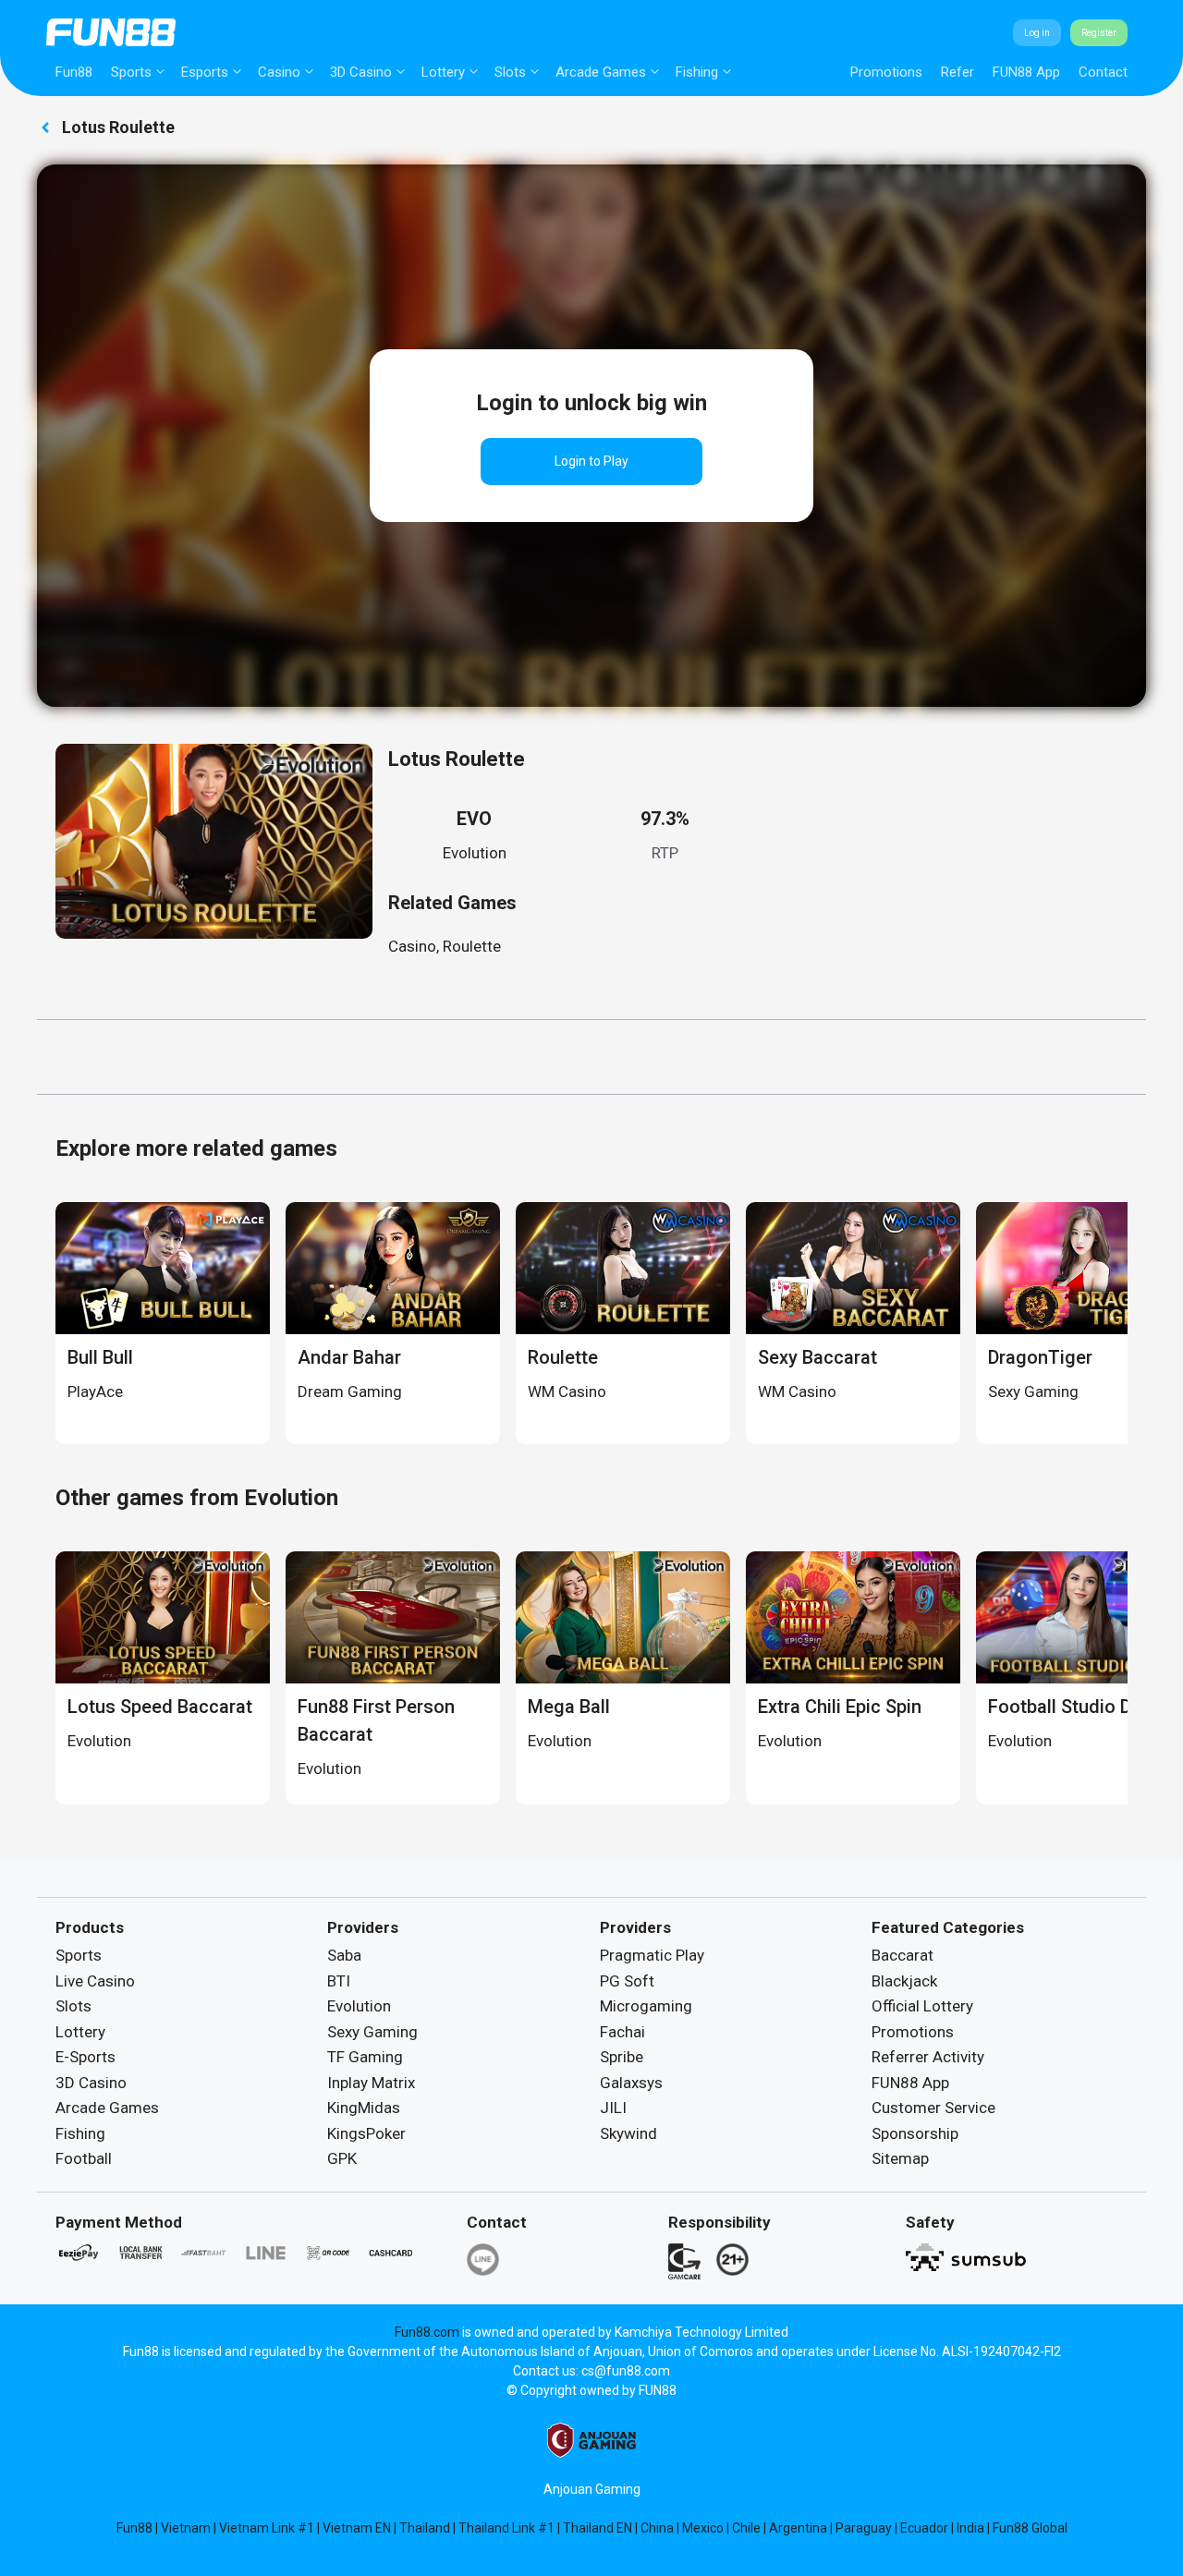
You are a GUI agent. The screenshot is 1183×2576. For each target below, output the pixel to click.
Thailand (425, 2528)
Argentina (798, 2528)
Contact (1103, 72)
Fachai (622, 2032)
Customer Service (933, 2108)
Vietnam (186, 2528)
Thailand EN (598, 2528)
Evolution (475, 853)
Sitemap (900, 2158)
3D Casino (361, 72)
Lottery (443, 72)
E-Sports (85, 2057)
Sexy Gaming (372, 2032)
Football (84, 2158)
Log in (1037, 33)
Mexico (703, 2528)
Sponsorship (915, 2133)
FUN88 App (1026, 72)
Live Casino (95, 1981)
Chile (746, 2528)
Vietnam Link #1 (267, 2528)
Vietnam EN (357, 2528)
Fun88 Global (1030, 2528)
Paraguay (864, 2528)
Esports (205, 72)
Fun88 (74, 72)
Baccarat (902, 1955)
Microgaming (646, 2006)
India (970, 2528)
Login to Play (591, 461)
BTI (339, 1981)
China (657, 2528)
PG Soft (627, 1981)
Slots (510, 72)
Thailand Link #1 (506, 2528)
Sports (131, 72)
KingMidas (364, 2108)
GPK (342, 2158)
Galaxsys (631, 2083)
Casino (279, 72)
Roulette (472, 946)
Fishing (697, 72)
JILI (613, 2108)
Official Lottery (922, 2006)
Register (1099, 33)
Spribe (622, 2057)
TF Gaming (365, 2057)
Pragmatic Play (652, 1955)
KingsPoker (366, 2133)
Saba (344, 1955)
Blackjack (904, 1981)
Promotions (886, 72)
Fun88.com (427, 2332)
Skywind (628, 2133)
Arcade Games (601, 72)
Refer (957, 72)
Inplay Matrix (371, 2083)
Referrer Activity (928, 2057)
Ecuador (924, 2528)
